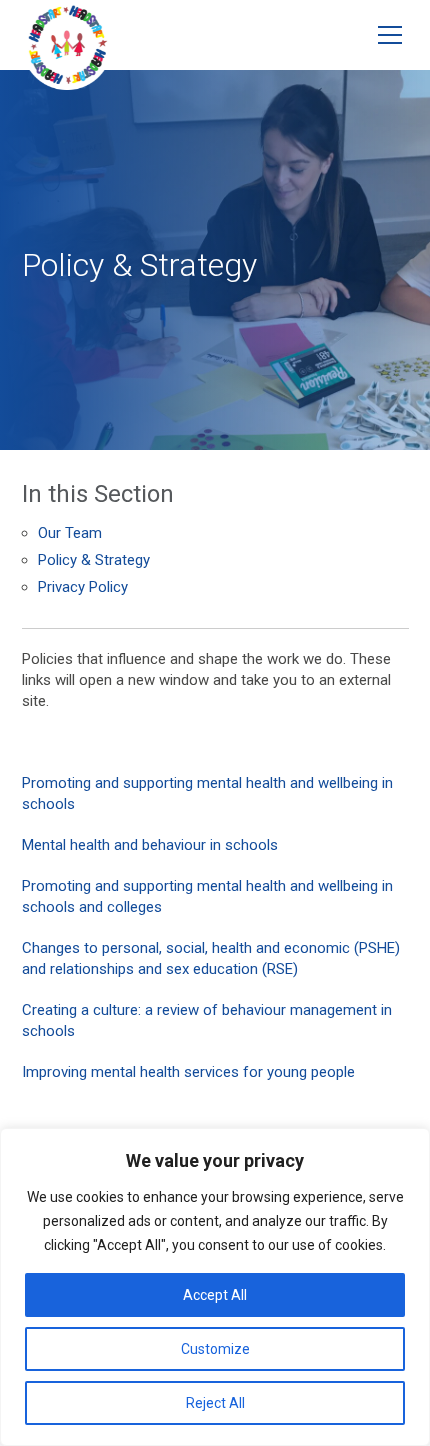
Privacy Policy (83, 587)
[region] (215, 1287)
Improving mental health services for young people (188, 1072)
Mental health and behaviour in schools (150, 845)
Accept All (215, 1295)
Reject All (215, 1403)
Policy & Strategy (94, 560)
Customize (215, 1349)
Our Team (70, 533)
